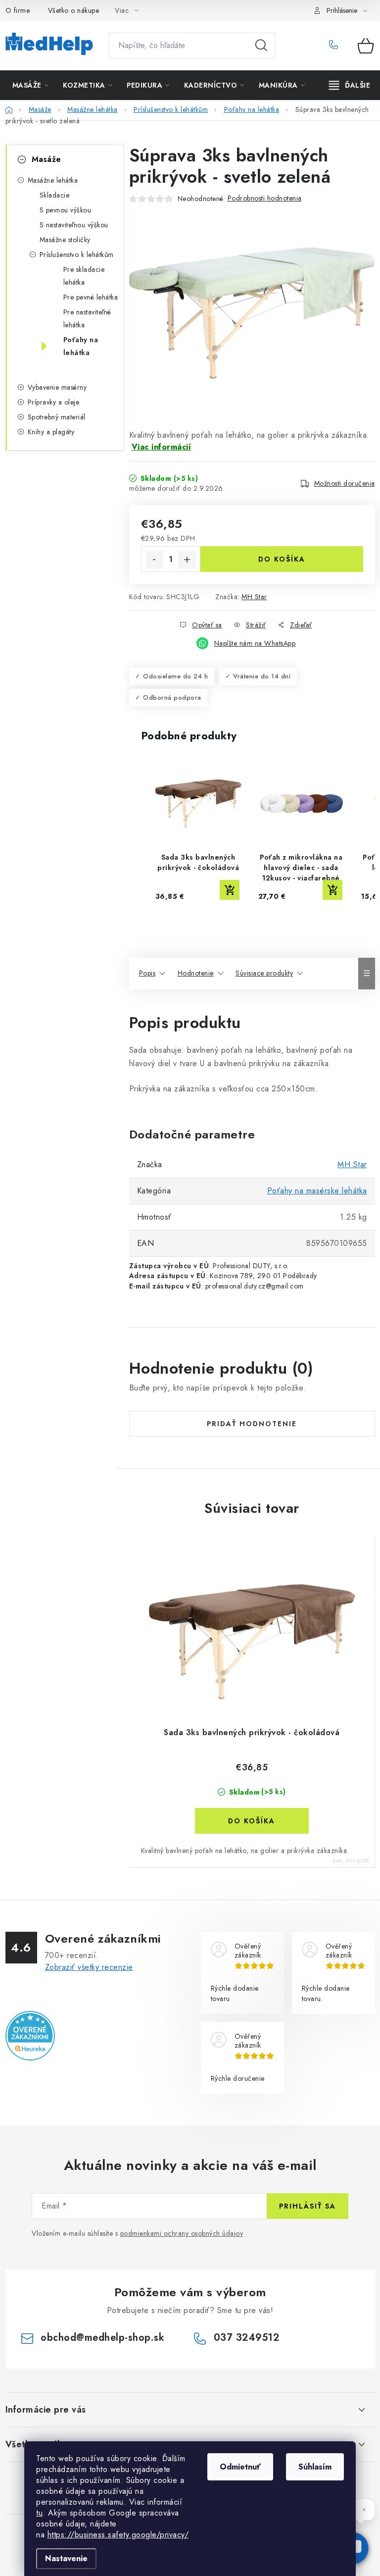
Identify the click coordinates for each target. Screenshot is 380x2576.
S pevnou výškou (66, 210)
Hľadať (261, 46)
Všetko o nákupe (74, 10)
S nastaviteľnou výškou (74, 225)
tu (39, 2513)
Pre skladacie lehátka (84, 276)
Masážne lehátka (53, 180)
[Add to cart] (230, 890)
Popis (147, 973)
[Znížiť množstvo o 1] (154, 560)
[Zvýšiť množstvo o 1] (187, 560)
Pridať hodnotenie (252, 1424)
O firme (18, 10)
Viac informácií (162, 447)
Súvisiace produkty (264, 973)
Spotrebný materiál (57, 417)
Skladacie (55, 195)
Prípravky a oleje (54, 402)
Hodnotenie (196, 973)
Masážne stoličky (65, 240)
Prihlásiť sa (308, 2206)
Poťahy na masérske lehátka (317, 1191)
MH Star (254, 597)
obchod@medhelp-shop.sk (102, 2338)
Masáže (47, 159)
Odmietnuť (240, 2467)
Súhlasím (315, 2467)
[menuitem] (31, 85)
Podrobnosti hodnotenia (265, 198)
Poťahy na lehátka (81, 346)
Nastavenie (66, 2558)
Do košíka (282, 559)
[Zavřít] (364, 2510)
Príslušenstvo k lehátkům (77, 255)
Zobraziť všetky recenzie (89, 1967)
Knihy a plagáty (51, 432)
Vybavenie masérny (57, 387)
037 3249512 (336, 46)
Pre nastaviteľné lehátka (87, 318)
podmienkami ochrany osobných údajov (182, 2233)
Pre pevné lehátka (91, 297)
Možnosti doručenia (345, 483)
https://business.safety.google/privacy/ (118, 2535)
